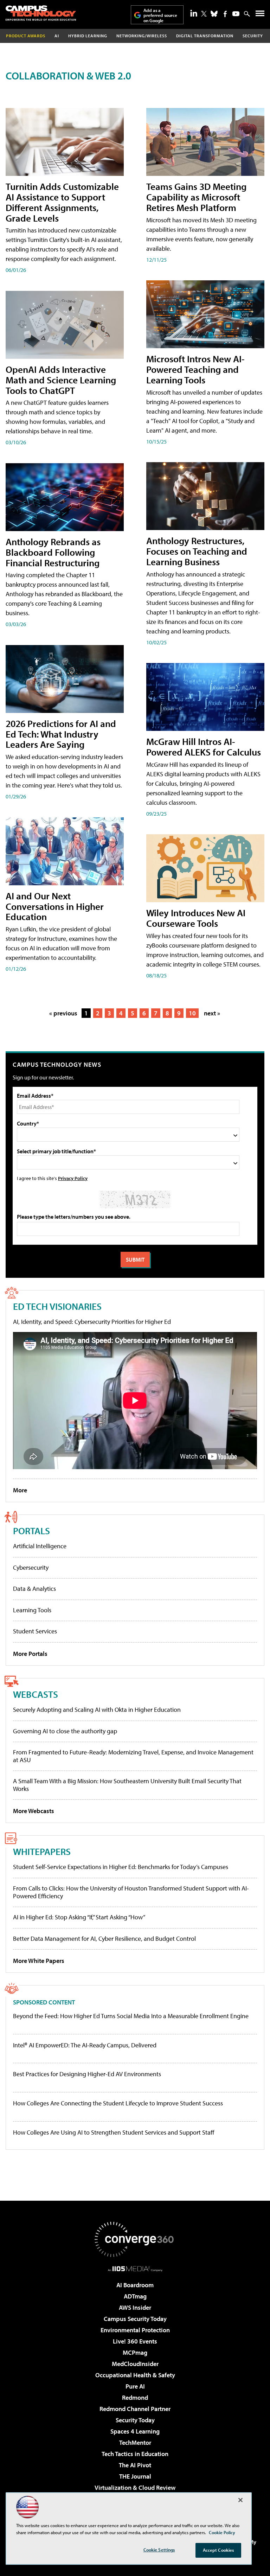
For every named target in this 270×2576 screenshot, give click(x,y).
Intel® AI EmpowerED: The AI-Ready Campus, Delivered (85, 2045)
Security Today (135, 2420)
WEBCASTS (36, 1694)
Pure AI (135, 2386)
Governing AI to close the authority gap (65, 1731)
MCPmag (135, 2352)
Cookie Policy (222, 2532)
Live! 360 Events (135, 2341)
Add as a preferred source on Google (160, 15)
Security (253, 36)
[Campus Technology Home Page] (41, 13)
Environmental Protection (135, 2330)
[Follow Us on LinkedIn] (194, 13)
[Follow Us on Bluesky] (214, 14)
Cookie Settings (159, 2550)
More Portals (30, 1654)
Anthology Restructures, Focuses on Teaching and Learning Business (197, 551)
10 (192, 1013)
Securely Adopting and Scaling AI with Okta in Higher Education (97, 1710)
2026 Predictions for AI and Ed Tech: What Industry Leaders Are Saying (61, 734)
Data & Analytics (34, 1589)
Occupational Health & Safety (135, 2375)
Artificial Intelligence (40, 1546)
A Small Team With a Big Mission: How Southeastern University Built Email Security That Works (127, 1785)
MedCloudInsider (135, 2364)
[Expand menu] (260, 15)
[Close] (240, 2500)
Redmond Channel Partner (135, 2409)
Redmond (135, 2398)
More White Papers (39, 1961)
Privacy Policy (73, 1178)
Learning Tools (32, 1610)
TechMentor (135, 2443)
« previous (63, 1013)
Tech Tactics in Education (135, 2454)
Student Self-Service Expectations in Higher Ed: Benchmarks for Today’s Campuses (121, 1867)
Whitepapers (42, 1851)
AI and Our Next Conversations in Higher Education (55, 906)
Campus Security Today (135, 2319)
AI (57, 36)
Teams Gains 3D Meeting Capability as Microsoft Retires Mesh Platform (196, 197)
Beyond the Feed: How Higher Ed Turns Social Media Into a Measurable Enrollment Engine (131, 2016)
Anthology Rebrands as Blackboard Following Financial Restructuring (53, 552)
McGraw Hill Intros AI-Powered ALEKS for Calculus (204, 747)
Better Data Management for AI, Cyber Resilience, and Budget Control (104, 1939)
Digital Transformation (205, 36)
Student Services (35, 1631)
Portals (31, 1531)
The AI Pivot (135, 2465)
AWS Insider (135, 2307)
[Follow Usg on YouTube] (236, 14)
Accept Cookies (218, 2550)
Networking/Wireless (142, 36)
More (20, 1490)
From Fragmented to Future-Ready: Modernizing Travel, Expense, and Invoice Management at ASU (133, 1756)
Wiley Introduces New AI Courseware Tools (196, 918)
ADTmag (135, 2296)
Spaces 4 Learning (135, 2431)
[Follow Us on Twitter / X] (204, 14)
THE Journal (135, 2476)
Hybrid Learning (88, 36)
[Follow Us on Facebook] (225, 14)
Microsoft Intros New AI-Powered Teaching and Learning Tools (195, 369)
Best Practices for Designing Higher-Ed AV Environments (87, 2074)
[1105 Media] (135, 2269)
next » (212, 1013)
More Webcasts (34, 1811)
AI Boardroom (135, 2285)
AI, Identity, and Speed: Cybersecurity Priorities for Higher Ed (92, 1322)
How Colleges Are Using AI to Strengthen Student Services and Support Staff (114, 2132)
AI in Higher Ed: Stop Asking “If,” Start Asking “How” (79, 1917)
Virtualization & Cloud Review (135, 2488)
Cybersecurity (31, 1567)
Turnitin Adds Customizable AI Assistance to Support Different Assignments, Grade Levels (62, 202)
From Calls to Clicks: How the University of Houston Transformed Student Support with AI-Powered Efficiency (131, 1892)
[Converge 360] (135, 2239)
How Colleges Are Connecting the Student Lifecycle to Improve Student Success (118, 2103)
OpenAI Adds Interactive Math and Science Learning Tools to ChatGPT (61, 380)
